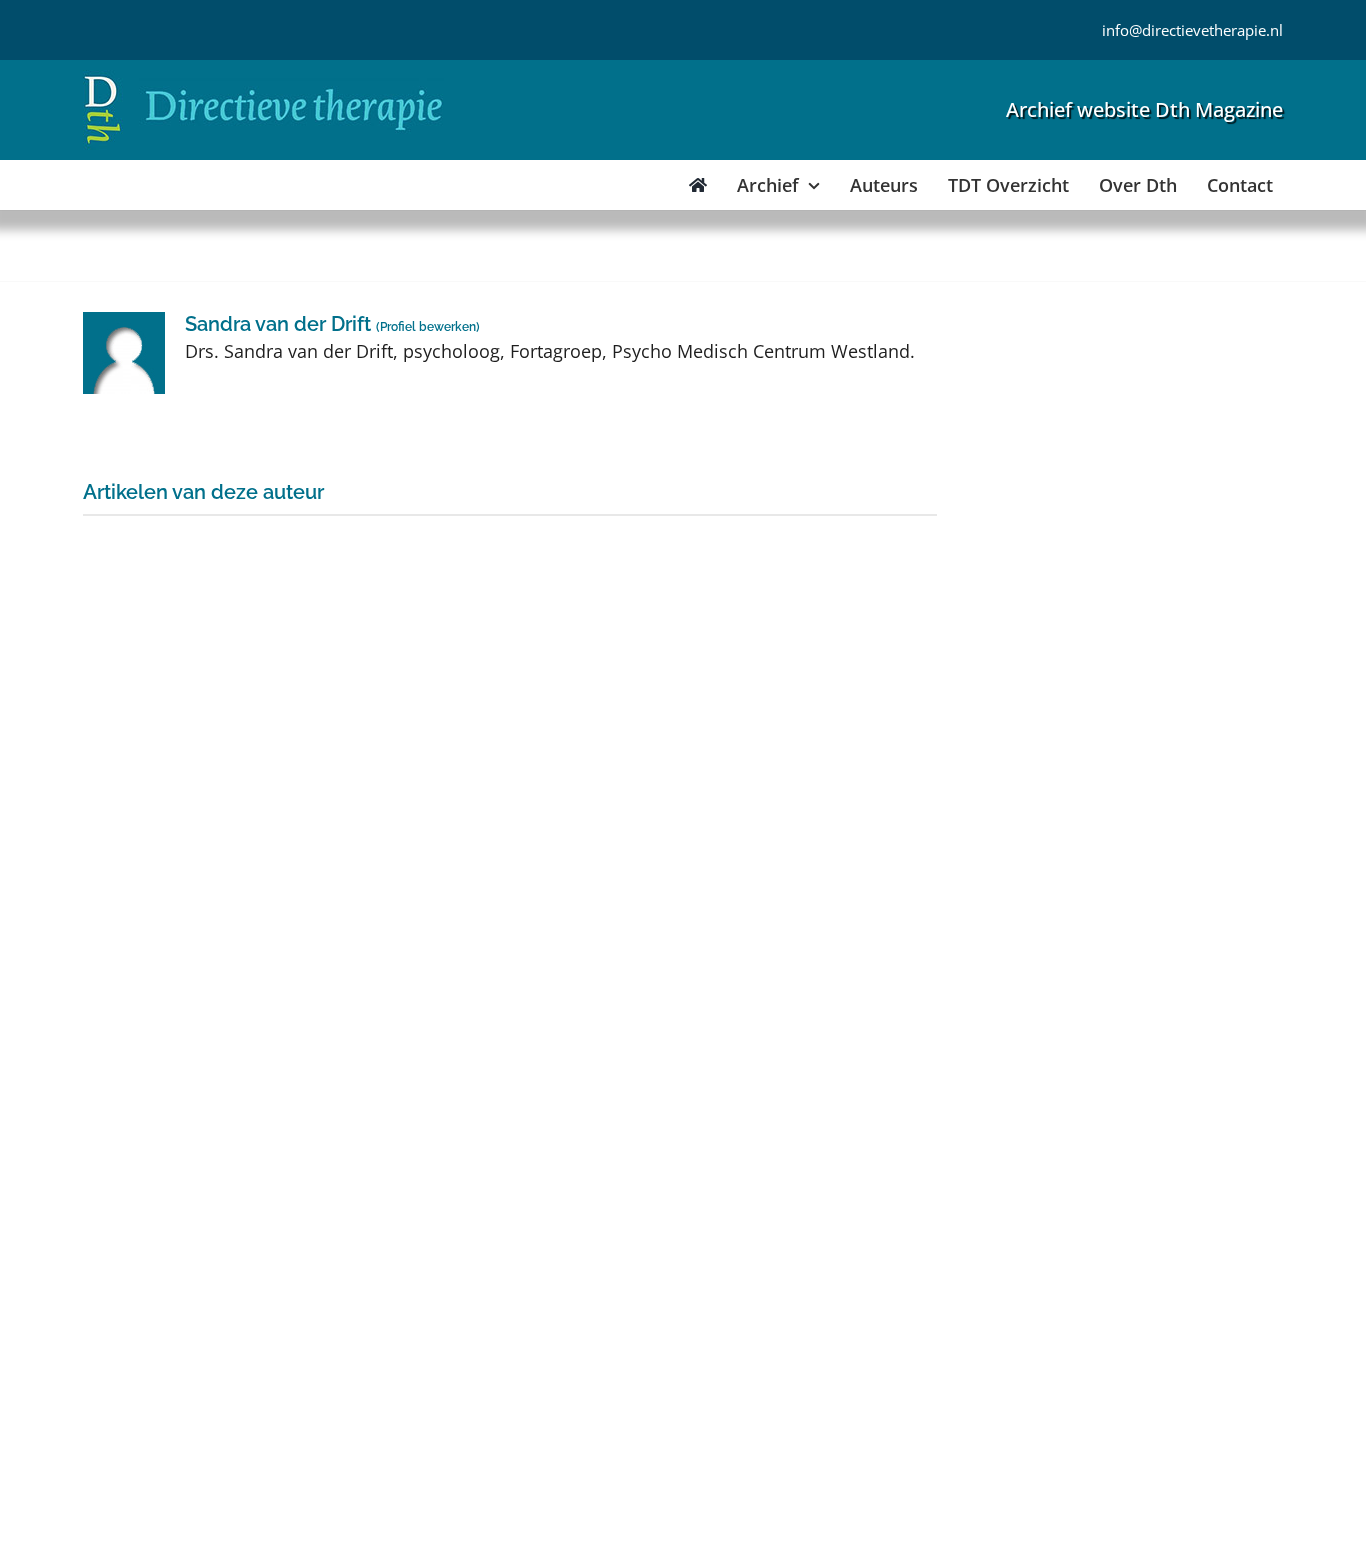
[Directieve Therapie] (263, 79)
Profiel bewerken (428, 327)
